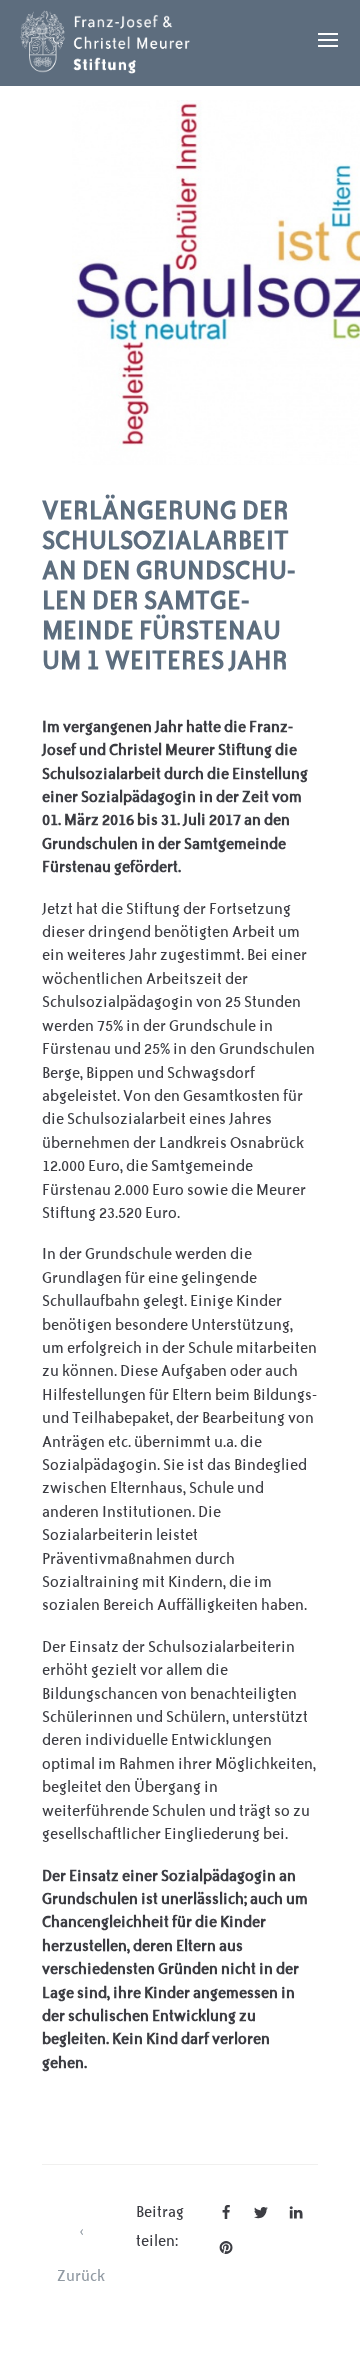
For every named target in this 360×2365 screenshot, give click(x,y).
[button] (226, 2212)
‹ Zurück (81, 2236)
